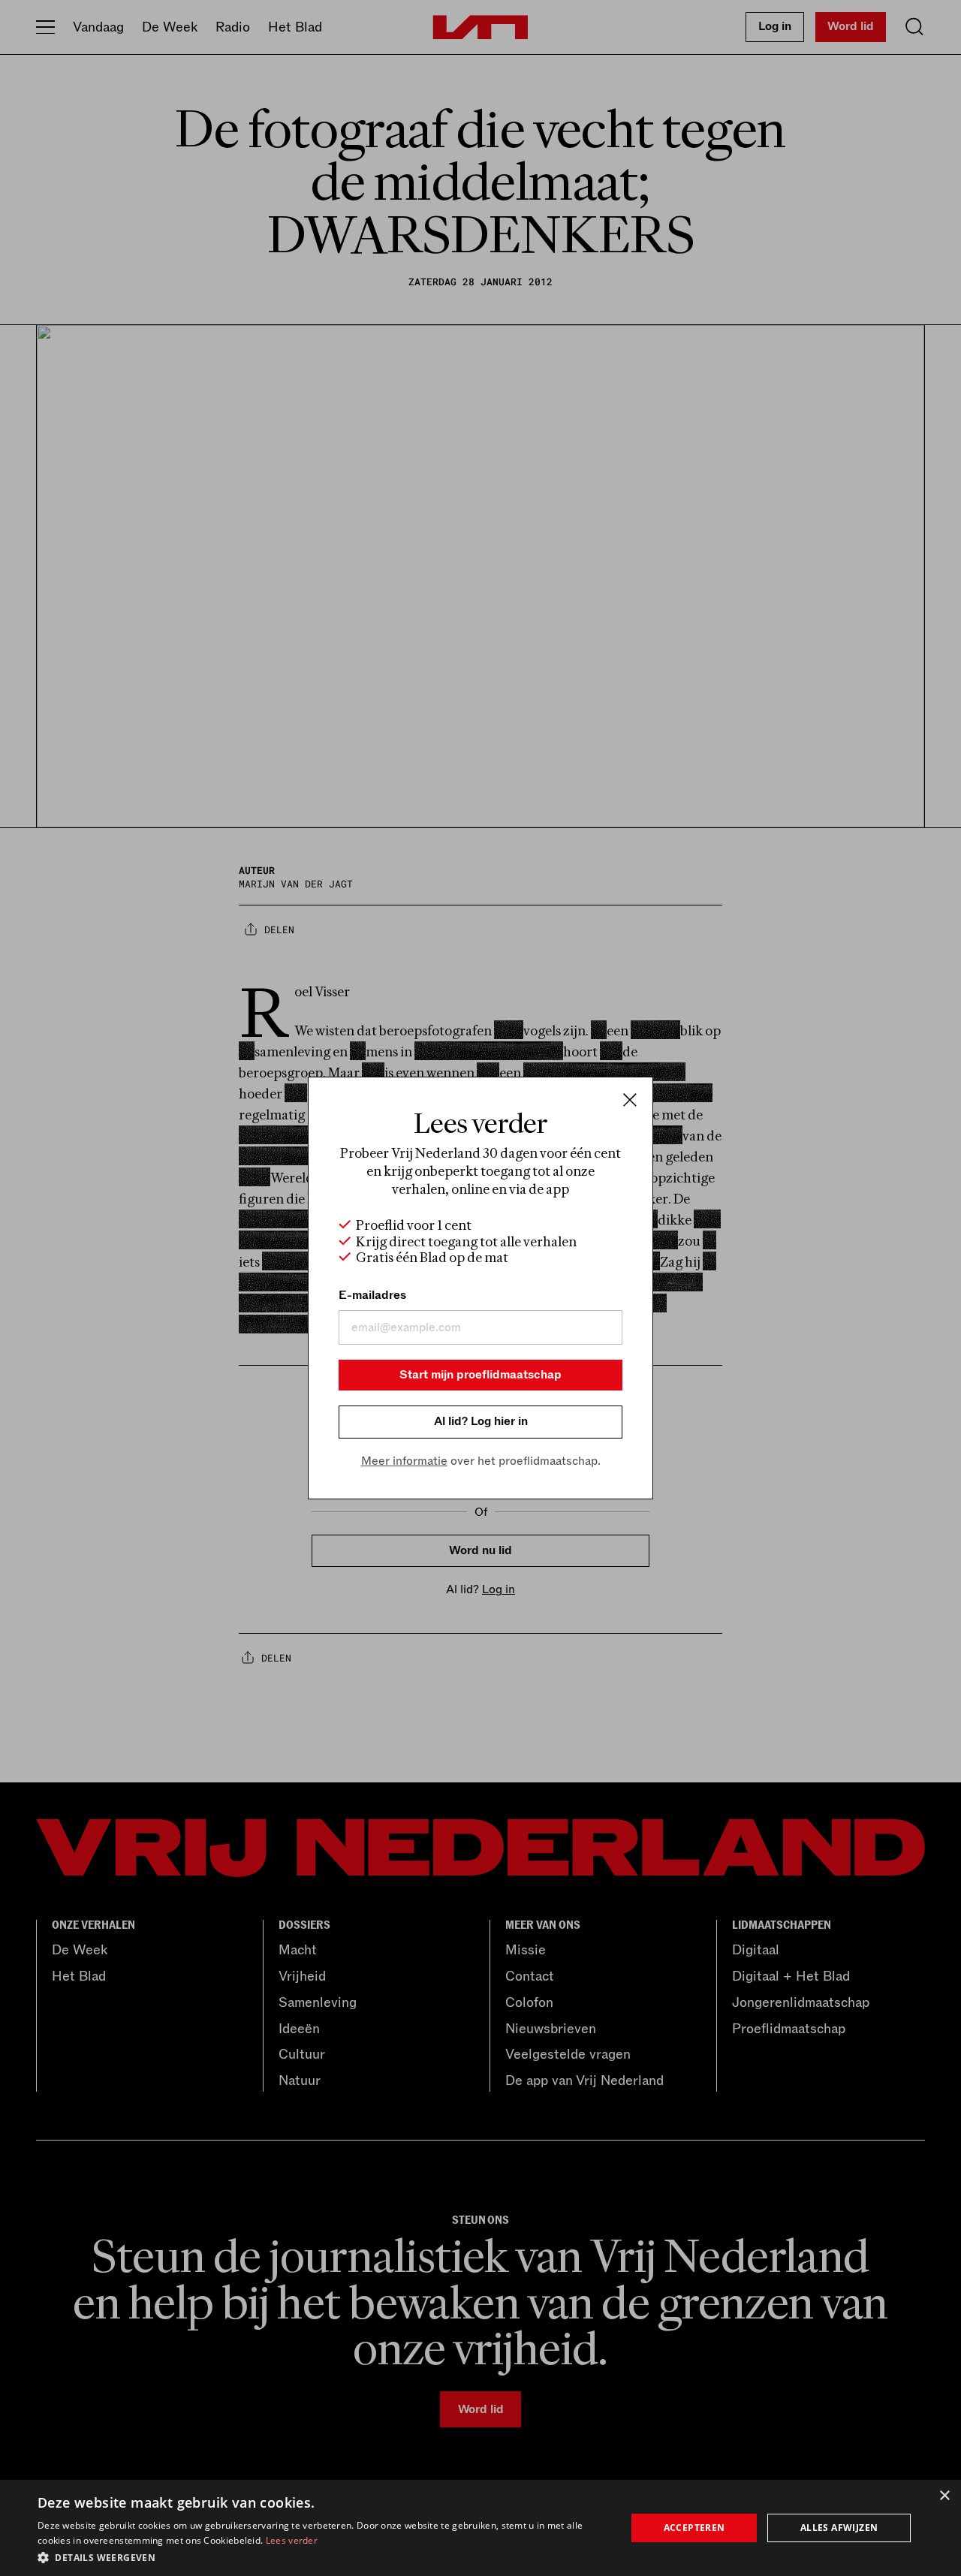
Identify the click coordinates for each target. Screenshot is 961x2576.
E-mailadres (372, 1295)
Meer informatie (404, 1461)
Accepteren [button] (694, 2528)
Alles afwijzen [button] (839, 2528)
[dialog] (480, 2528)
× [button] (944, 2496)
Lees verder (292, 2540)
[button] (323, 2556)
